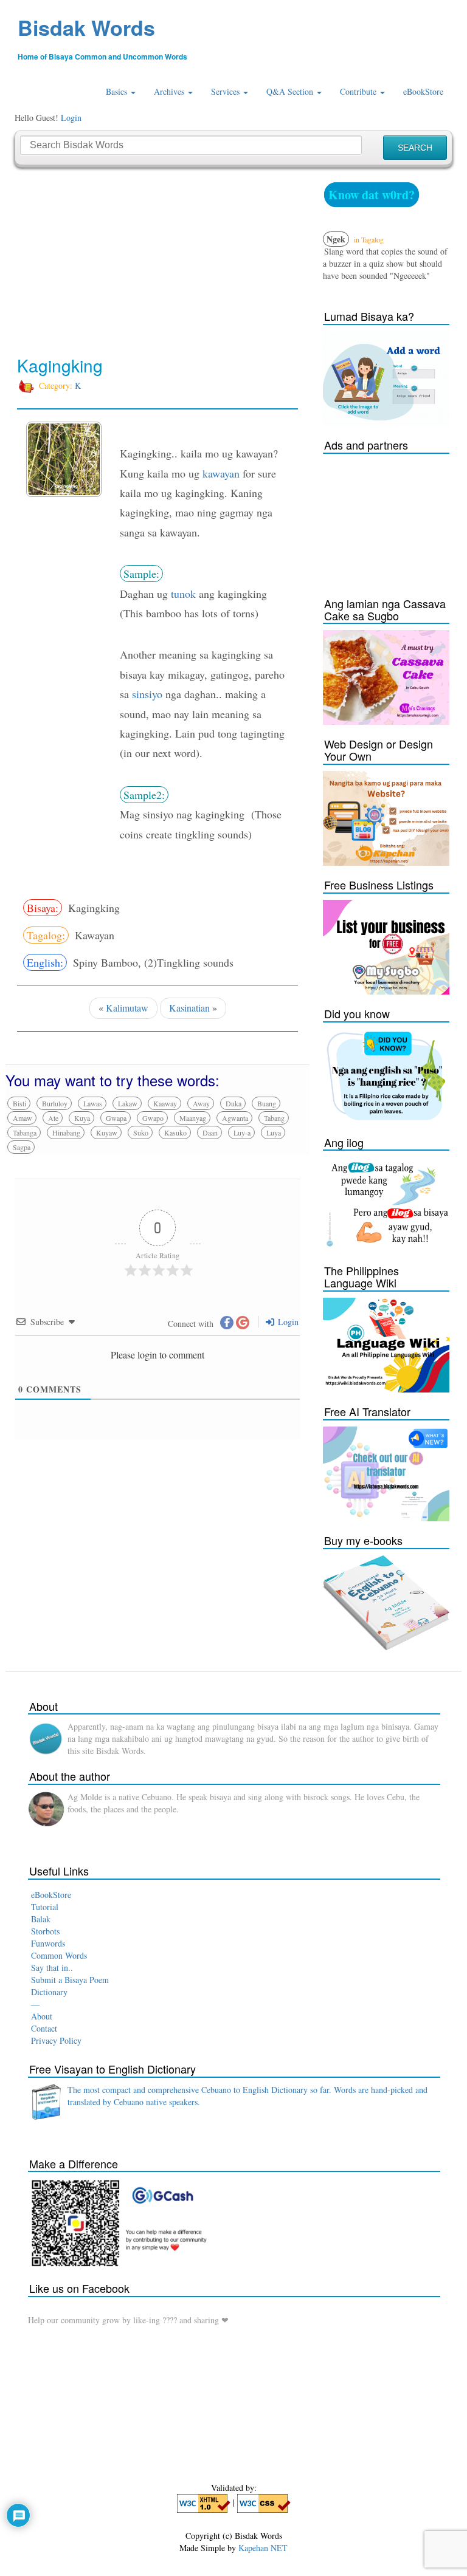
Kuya (82, 1118)
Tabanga (25, 1132)
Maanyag (193, 1118)
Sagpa (22, 1147)
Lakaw (128, 1103)
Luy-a (242, 1132)
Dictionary (49, 1992)
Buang (267, 1103)
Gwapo (153, 1118)
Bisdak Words (86, 27)
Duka (233, 1103)
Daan (210, 1132)
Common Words (59, 1955)
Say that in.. (52, 1968)
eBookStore (423, 91)
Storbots (45, 1931)
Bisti (19, 1103)
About (42, 2016)
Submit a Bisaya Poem (70, 1980)
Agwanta (235, 1118)
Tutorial (45, 1907)
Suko (141, 1132)
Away (201, 1103)
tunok (183, 594)
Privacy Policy (56, 2040)
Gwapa (116, 1118)
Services (227, 91)
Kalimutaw (127, 1008)
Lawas (93, 1103)
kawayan (221, 473)
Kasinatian (189, 1008)
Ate (53, 1118)
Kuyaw (107, 1132)
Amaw (22, 1118)
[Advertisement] (157, 262)
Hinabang (66, 1132)
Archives (170, 91)
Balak (41, 1919)
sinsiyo (147, 694)
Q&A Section (291, 91)
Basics (118, 91)
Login (71, 118)
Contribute (359, 91)
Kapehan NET (263, 2548)
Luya (274, 1132)
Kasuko (175, 1132)
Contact (44, 2028)
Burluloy (55, 1103)
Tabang (274, 1118)
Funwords (48, 1943)
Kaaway (165, 1103)
